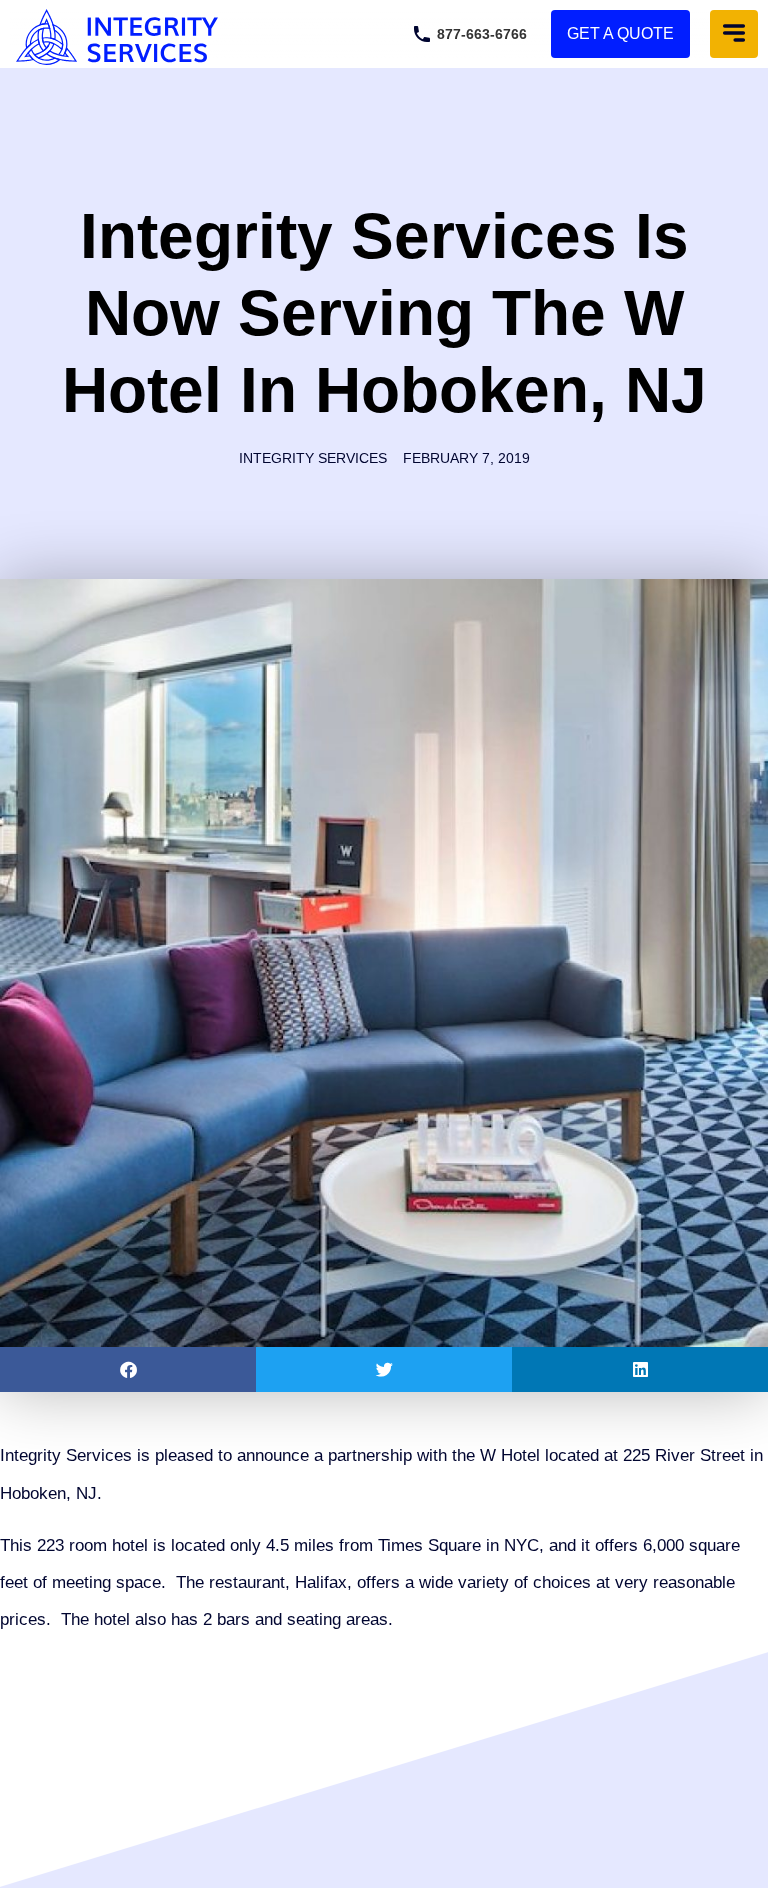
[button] (734, 34)
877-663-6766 (482, 34)
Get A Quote (620, 33)
